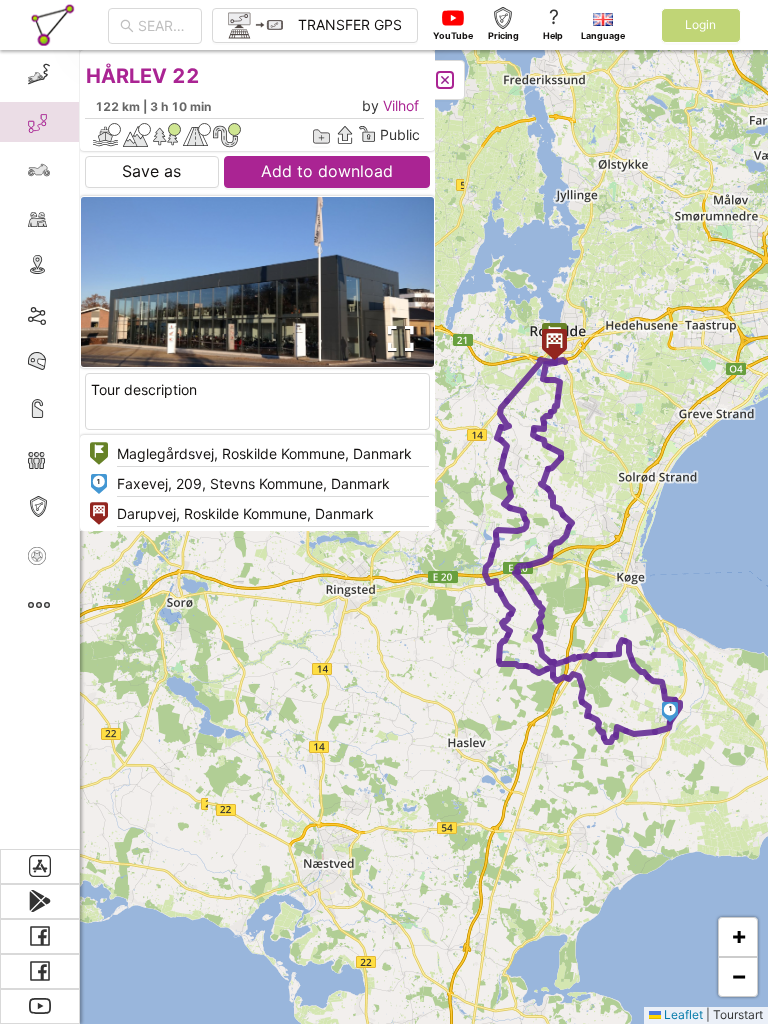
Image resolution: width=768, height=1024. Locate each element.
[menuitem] (39, 74)
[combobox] (164, 26)
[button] (670, 712)
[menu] (40, 449)
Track (71, 313)
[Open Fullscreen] (398, 339)
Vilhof (401, 105)
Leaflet (682, 1014)
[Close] (445, 80)
